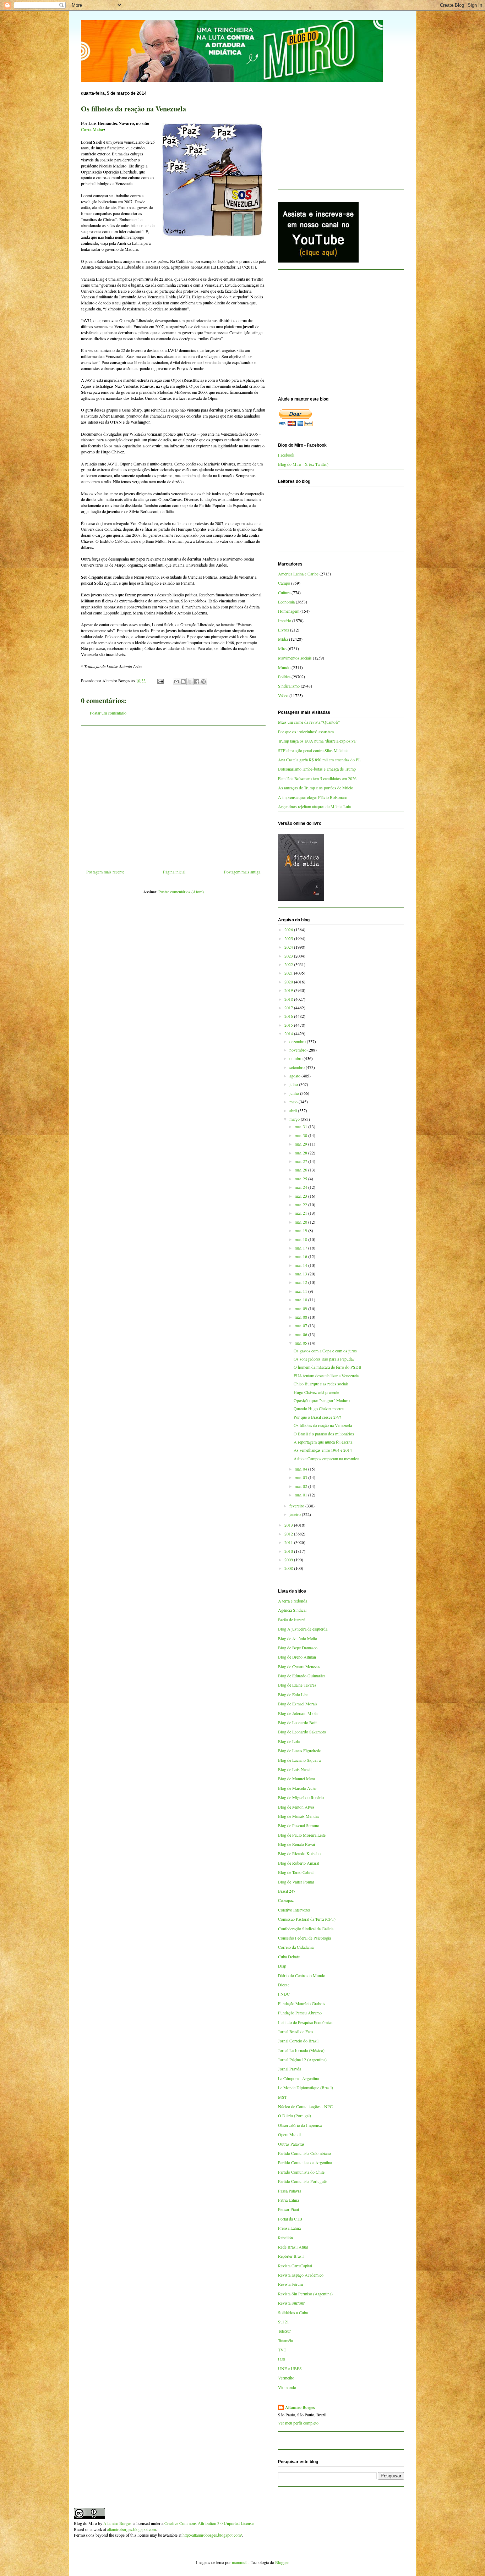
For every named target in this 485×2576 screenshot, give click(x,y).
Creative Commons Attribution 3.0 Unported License (209, 2523)
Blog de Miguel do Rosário (301, 1797)
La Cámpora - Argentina (298, 2078)
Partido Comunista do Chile (301, 2172)
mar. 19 (301, 1230)
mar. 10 (301, 1300)
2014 (289, 1033)
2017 (289, 1008)
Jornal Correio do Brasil (298, 2041)
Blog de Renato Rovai (296, 1844)
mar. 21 (301, 1213)
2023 (289, 956)
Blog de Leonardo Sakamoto (302, 1732)
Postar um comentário (108, 713)
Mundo (284, 667)
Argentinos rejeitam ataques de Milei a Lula (314, 806)
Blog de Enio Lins (293, 1694)
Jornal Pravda (290, 2069)
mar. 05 (301, 1343)
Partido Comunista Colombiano (304, 2153)
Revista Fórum (290, 2284)
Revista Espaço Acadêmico (301, 2275)
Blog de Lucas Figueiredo (300, 1750)
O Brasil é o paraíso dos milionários (324, 1434)
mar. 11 (301, 1291)
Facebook (286, 455)
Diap (282, 1966)
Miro (282, 649)
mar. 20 (301, 1222)
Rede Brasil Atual (293, 2247)
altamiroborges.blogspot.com (132, 2529)
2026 (289, 930)
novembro (298, 1050)
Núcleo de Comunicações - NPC (305, 2106)
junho (295, 1093)
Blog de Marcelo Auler (297, 1788)
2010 (289, 1551)
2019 (289, 990)
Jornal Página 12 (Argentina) (302, 2059)
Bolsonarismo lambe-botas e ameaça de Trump (317, 769)
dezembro (298, 1041)
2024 (289, 947)
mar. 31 (301, 1126)
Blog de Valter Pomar (296, 1882)
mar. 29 (301, 1144)
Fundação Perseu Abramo (300, 2013)
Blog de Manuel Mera (296, 1778)
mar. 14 (301, 1265)
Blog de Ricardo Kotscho (299, 1853)
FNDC (284, 1994)
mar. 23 (301, 1196)
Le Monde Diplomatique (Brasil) (306, 2087)
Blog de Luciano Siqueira (299, 1760)
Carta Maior (92, 130)
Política (284, 677)
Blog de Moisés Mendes (299, 1816)
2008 (289, 1568)
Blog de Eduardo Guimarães (302, 1676)
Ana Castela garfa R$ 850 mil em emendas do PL (319, 760)
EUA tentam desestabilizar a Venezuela (326, 1375)
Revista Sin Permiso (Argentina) (305, 2294)
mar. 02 (301, 1486)
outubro (296, 1058)
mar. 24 (301, 1187)
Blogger (282, 2562)
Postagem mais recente (105, 872)
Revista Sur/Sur (291, 2303)
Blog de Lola (289, 1741)
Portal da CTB (290, 2219)
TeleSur (284, 2331)
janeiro (296, 1514)
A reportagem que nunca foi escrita (323, 1442)
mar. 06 (301, 1334)
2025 (289, 938)
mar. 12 (301, 1282)
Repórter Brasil (291, 2256)
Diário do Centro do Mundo (302, 1975)
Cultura (284, 592)
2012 (289, 1534)
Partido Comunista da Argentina (305, 2162)
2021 (289, 973)
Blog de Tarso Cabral (296, 1872)
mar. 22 (301, 1204)
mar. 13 (301, 1274)
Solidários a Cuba (293, 2312)
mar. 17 (301, 1248)
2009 (289, 1560)
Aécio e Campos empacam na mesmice (326, 1458)
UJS (282, 2359)
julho (294, 1084)
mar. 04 (301, 1469)
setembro (298, 1067)
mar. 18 (301, 1239)
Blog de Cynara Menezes (299, 1666)
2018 (289, 999)
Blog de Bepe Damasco (298, 1648)
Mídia (283, 639)
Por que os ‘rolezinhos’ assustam (306, 732)
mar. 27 (301, 1161)
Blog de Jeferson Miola (298, 1713)
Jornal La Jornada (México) (301, 2050)
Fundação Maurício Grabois (302, 2003)
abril (294, 1110)
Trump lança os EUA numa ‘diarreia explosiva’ (317, 741)
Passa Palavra (290, 2191)
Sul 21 (284, 2322)
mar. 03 (301, 1477)
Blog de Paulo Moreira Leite (302, 1835)
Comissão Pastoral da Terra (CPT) (307, 1919)
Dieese (284, 1985)
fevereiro (297, 1506)
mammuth (240, 2562)
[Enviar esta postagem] (160, 680)
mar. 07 (301, 1325)
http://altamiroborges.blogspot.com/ (212, 2535)
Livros (284, 630)
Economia (286, 602)
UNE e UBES (290, 2368)
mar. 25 (301, 1179)
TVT (282, 2350)
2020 (289, 982)
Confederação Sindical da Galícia (306, 1929)
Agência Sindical (292, 1610)
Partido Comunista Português (303, 2181)
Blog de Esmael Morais (298, 1704)
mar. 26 (301, 1170)
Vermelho (286, 2378)
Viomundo (287, 2387)
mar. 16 (301, 1256)
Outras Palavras (291, 2144)
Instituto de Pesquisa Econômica (305, 2022)
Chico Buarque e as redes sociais (321, 1384)
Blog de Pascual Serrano (299, 1825)
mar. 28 (301, 1153)
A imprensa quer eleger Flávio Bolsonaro (313, 797)
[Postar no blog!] (183, 682)
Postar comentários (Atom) (181, 892)
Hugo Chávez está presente (316, 1392)
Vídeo (283, 695)
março (295, 1119)
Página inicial (174, 872)
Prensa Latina (289, 2228)
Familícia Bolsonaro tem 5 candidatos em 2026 (317, 778)
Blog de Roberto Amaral (299, 1863)
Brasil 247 (287, 1891)
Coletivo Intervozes (294, 1910)
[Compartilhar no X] (190, 682)
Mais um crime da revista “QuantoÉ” (309, 722)
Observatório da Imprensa (300, 2125)
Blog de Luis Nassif (295, 1769)
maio (294, 1102)
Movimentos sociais (295, 658)
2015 (289, 1025)
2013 (289, 1525)
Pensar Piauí (288, 2209)
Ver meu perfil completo (298, 2423)
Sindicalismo (289, 686)
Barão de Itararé (291, 1620)
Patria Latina (288, 2200)
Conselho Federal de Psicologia (304, 1938)
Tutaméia (285, 2340)
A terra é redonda (293, 1601)
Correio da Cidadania (296, 1947)
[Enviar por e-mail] (176, 682)
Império (285, 620)
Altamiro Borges (300, 2407)
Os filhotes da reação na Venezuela (323, 1425)
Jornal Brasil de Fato (295, 2031)
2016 (289, 1016)
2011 (289, 1542)
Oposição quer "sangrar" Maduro (322, 1400)
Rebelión (285, 2238)
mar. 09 (301, 1308)
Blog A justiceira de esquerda (303, 1629)
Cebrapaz (286, 1900)
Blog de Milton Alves (296, 1807)
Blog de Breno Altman (297, 1657)
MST (282, 2097)
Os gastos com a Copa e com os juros (325, 1351)
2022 (289, 964)
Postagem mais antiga (242, 872)
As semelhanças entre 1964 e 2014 (323, 1450)
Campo (284, 583)
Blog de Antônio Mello (298, 1638)
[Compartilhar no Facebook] (197, 682)
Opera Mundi (289, 2134)
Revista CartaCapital (295, 2266)
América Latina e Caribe (298, 574)
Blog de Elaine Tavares (297, 1685)
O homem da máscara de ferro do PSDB (328, 1367)
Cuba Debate (289, 1957)
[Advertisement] (173, 795)
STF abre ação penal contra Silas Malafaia (313, 750)
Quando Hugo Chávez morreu (319, 1408)
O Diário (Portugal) (295, 2116)
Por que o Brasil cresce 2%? (317, 1417)
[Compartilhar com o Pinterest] (203, 682)
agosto (295, 1076)
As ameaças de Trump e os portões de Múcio (316, 788)
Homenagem (289, 611)
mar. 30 (301, 1135)
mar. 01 (301, 1495)
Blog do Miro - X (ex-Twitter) (303, 464)
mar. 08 (301, 1317)
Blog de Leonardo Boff (297, 1722)
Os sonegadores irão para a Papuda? (324, 1359)
